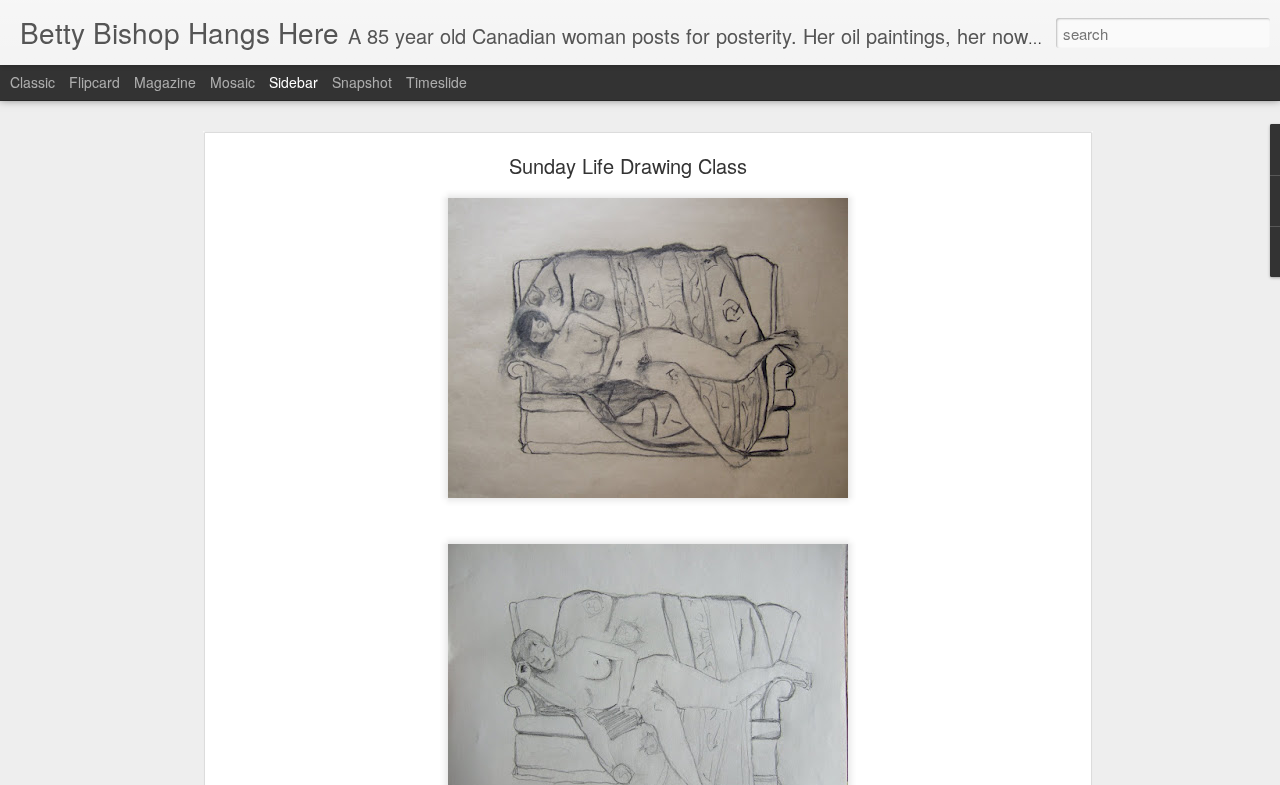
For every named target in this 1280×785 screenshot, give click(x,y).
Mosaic (232, 82)
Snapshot (362, 82)
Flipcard (94, 82)
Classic (32, 82)
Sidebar (293, 82)
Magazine (165, 82)
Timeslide (436, 82)
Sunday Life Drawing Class (628, 165)
